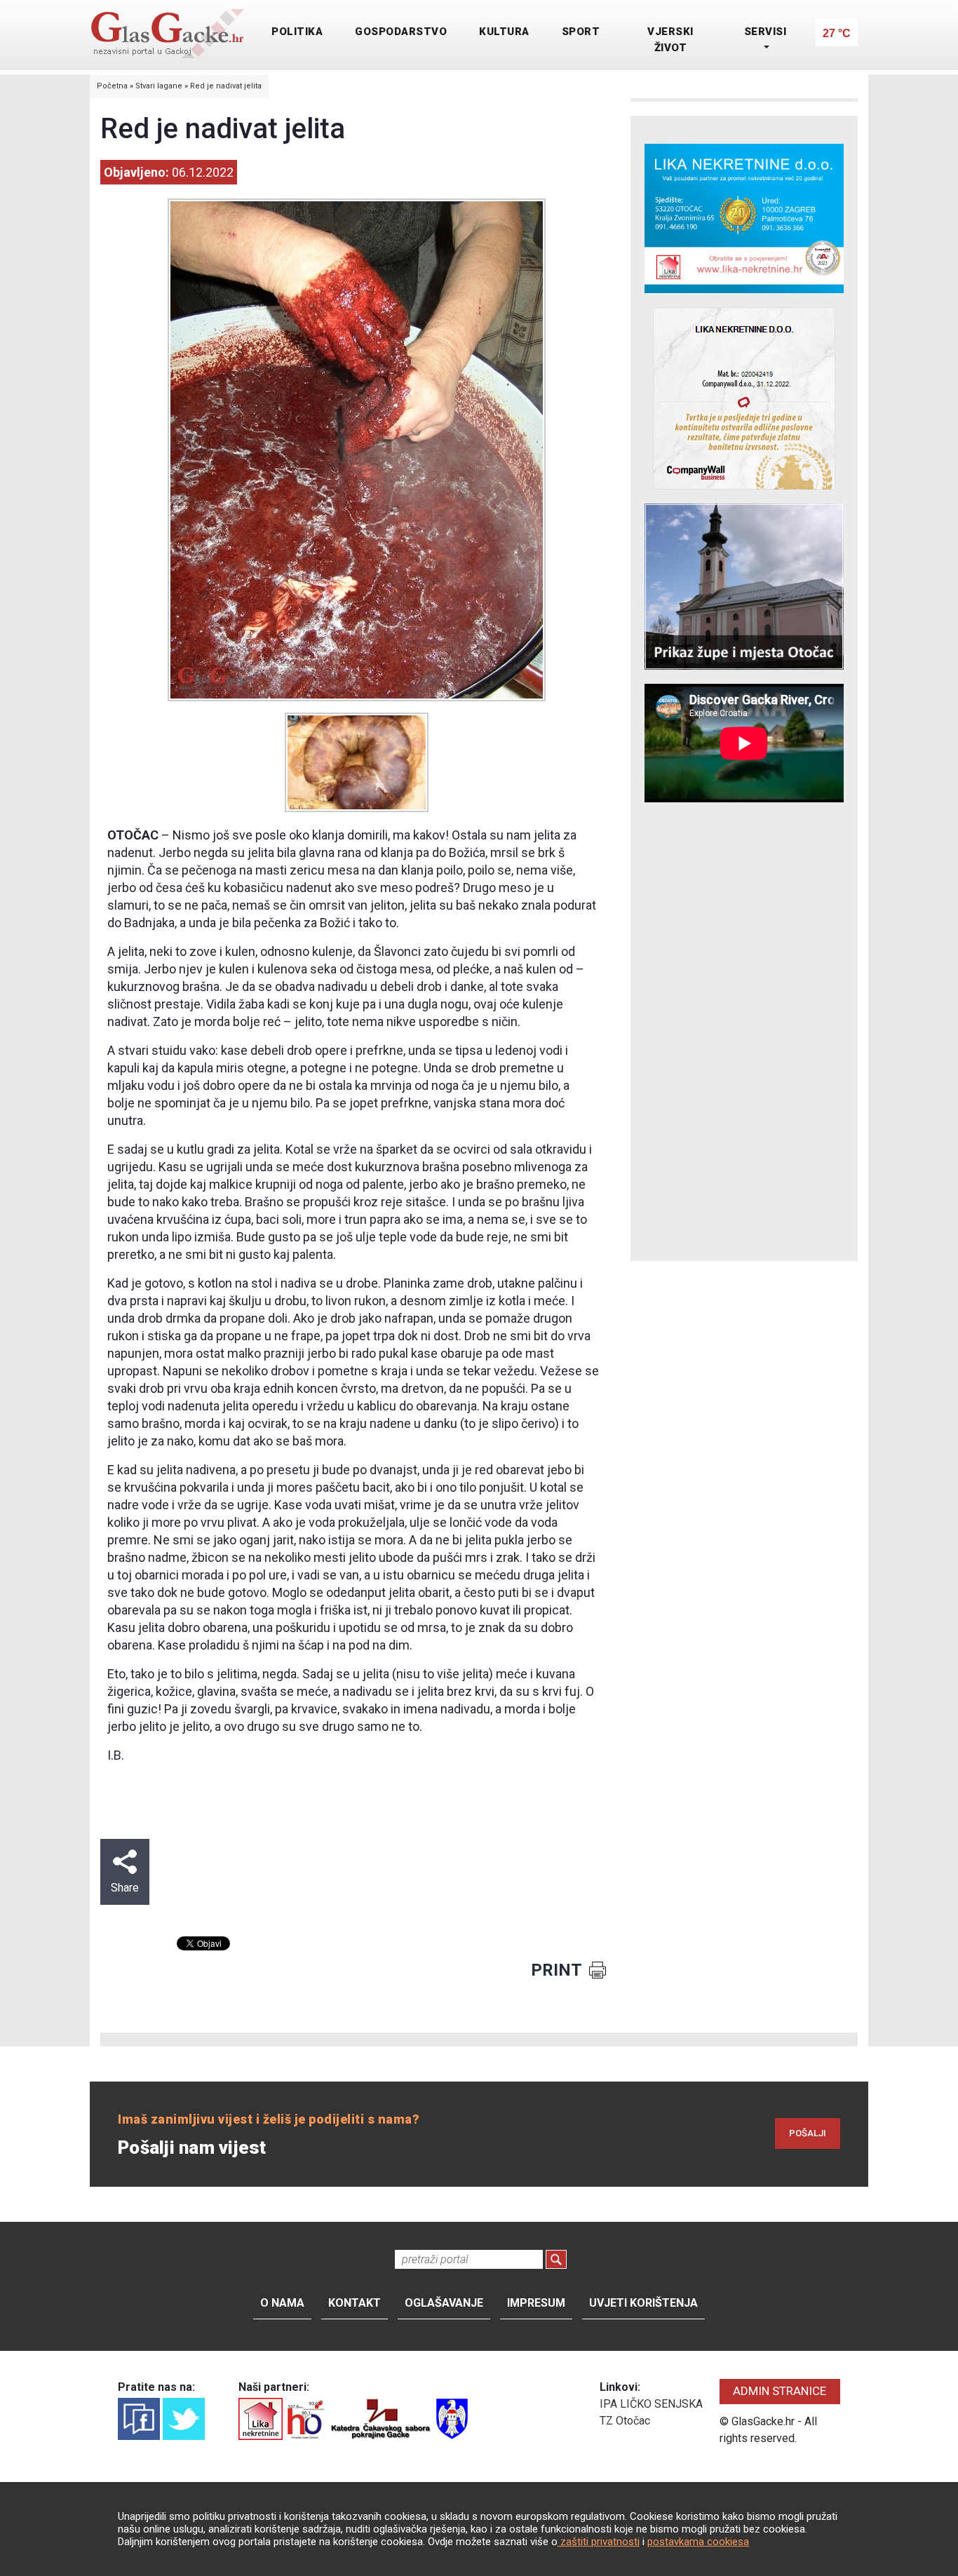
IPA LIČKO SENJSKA (651, 2404)
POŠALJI (808, 2133)
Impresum (536, 2303)
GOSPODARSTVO (401, 32)
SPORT (581, 32)
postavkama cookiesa (698, 2542)
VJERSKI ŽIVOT (670, 40)
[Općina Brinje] (452, 2418)
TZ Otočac (625, 2421)
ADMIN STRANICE (780, 2391)
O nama (282, 2303)
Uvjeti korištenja (643, 2303)
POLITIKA (297, 32)
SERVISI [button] (765, 32)
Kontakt (355, 2303)
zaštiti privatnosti (599, 2542)
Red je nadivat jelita (226, 86)
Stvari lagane (159, 86)
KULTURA (504, 32)
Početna (112, 86)
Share (125, 1888)
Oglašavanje (444, 2303)
